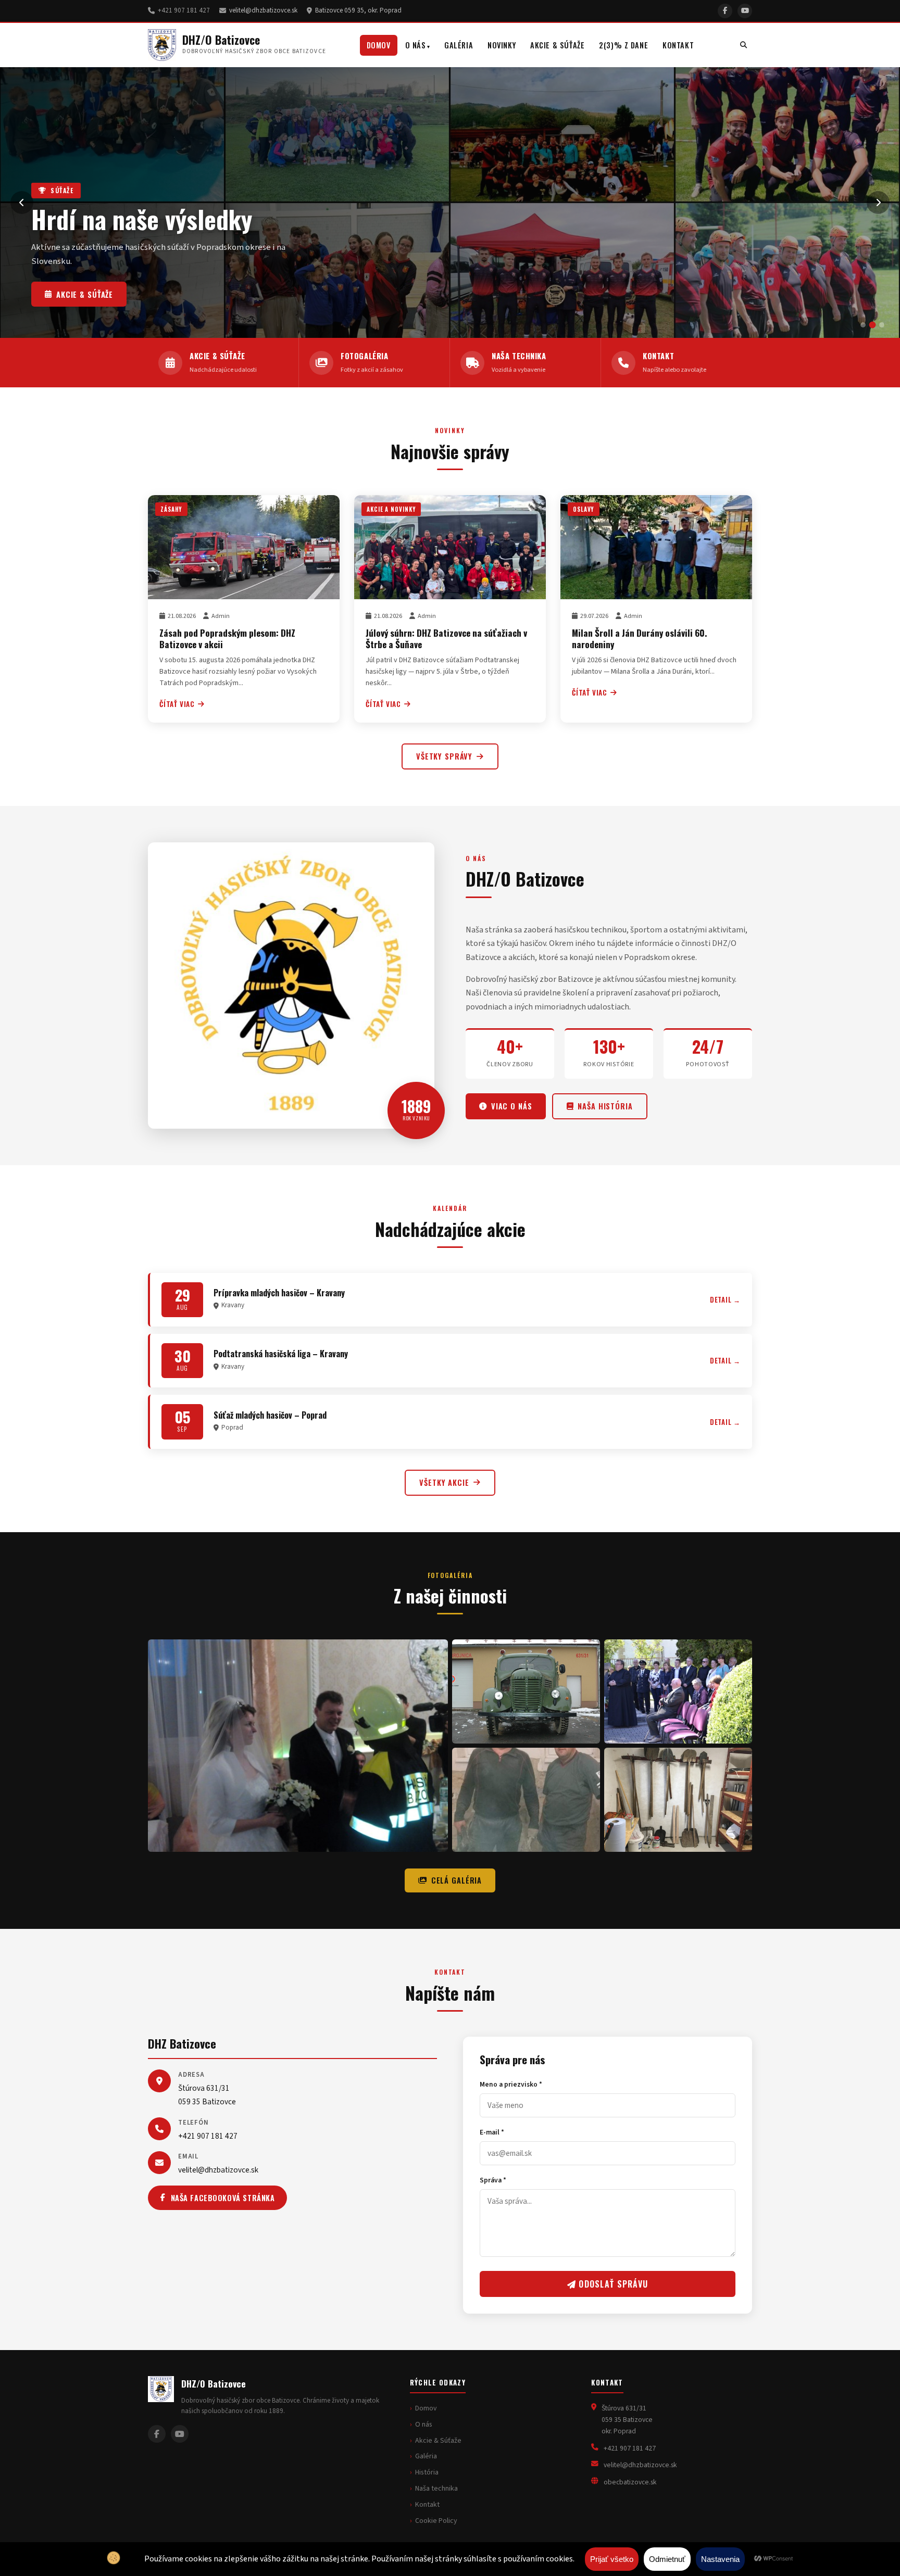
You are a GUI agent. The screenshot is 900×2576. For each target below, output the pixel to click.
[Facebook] (725, 11)
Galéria (459, 45)
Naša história (605, 1106)
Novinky (502, 45)
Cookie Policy (436, 2521)
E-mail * (492, 2132)
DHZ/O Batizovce (221, 40)
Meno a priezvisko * (511, 2084)
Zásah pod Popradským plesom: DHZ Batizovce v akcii (227, 638)
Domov (379, 45)
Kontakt (678, 45)
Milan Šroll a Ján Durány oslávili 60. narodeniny (640, 638)
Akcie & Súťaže (557, 45)
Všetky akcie (444, 1482)
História (427, 2472)
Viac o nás (512, 1106)
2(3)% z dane (623, 45)
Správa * (493, 2180)
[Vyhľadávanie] (743, 45)
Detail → (725, 1300)
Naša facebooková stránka (223, 2198)
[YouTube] (745, 11)
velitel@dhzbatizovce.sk (263, 10)
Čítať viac (177, 704)
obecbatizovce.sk (630, 2482)
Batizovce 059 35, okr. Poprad (358, 10)
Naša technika (87, 294)
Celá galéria (457, 1880)
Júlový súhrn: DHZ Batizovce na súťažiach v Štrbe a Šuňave (446, 638)
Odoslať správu (612, 2284)
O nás (416, 45)
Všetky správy (444, 756)
